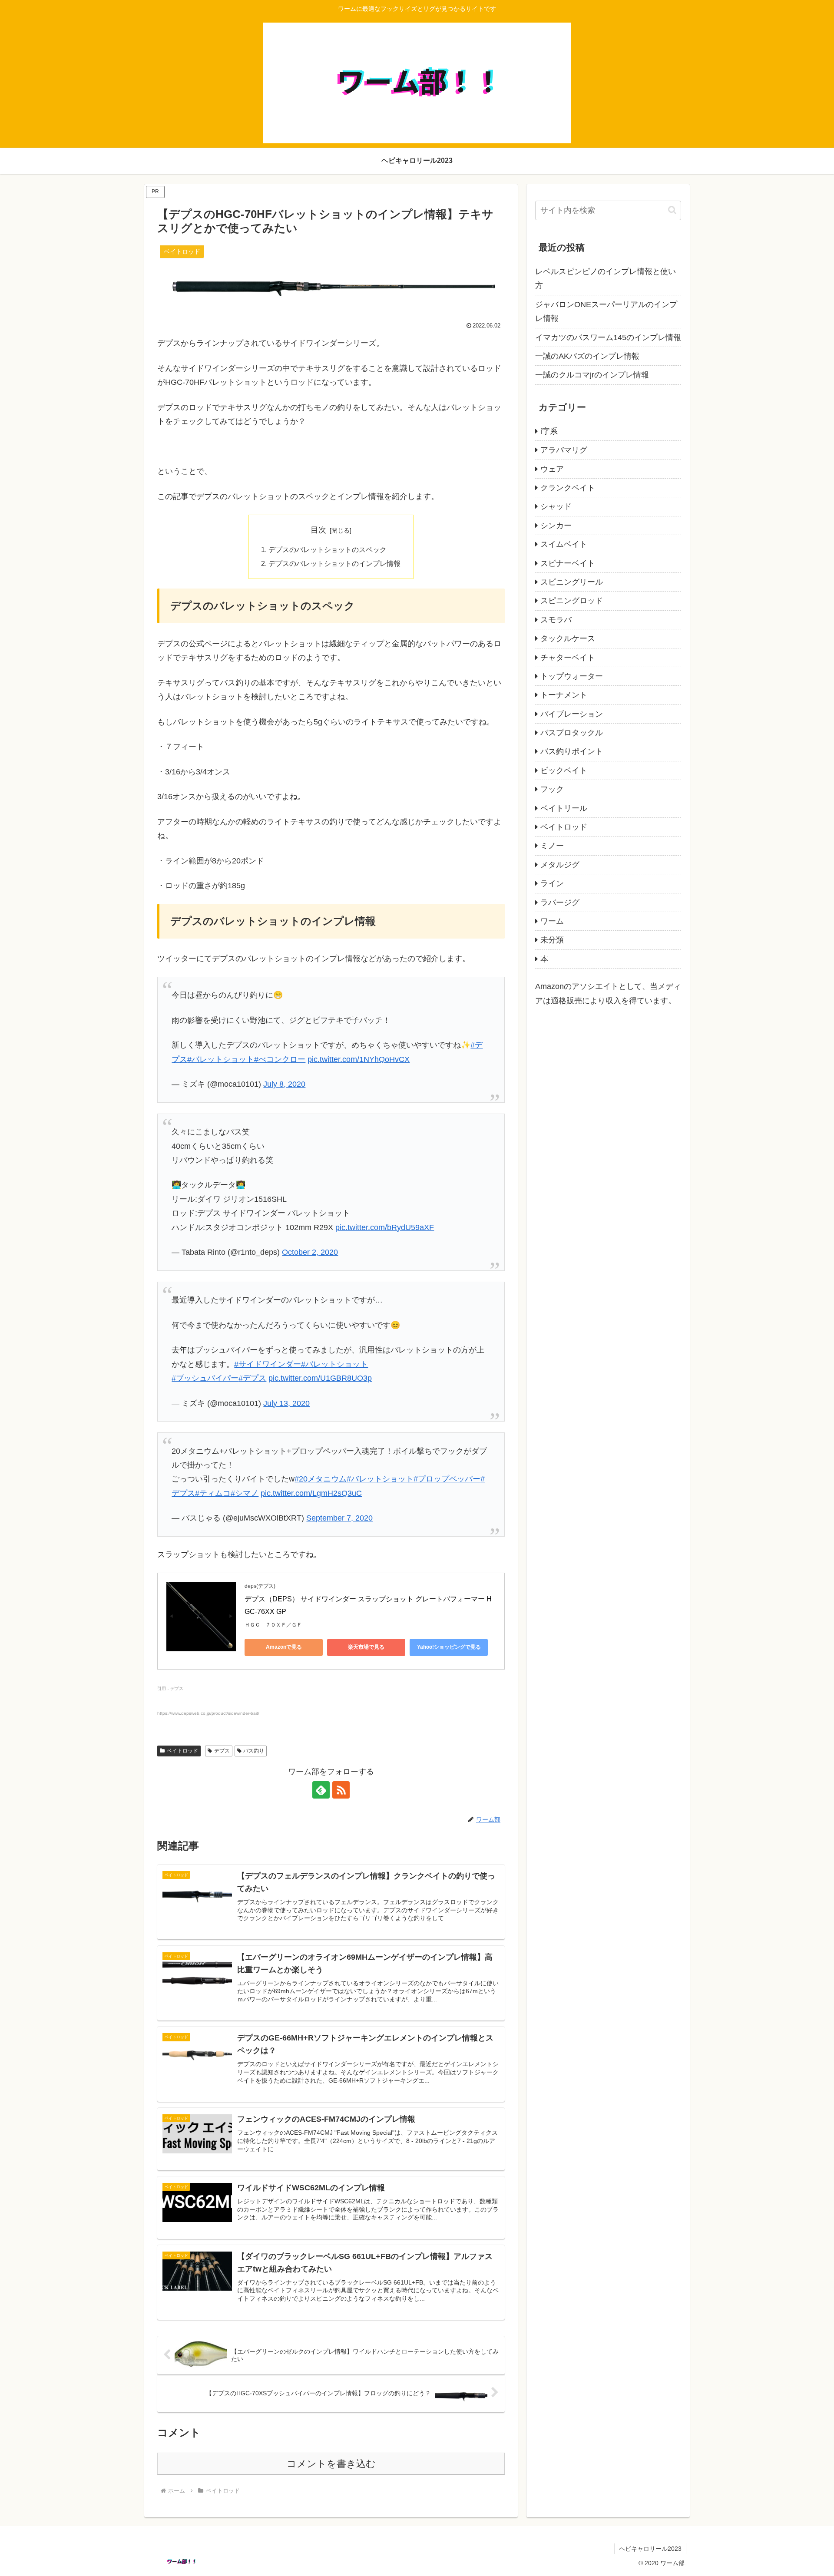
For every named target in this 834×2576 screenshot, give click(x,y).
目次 (318, 530)
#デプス (252, 1378)
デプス (222, 1751)
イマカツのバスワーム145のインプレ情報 (608, 337)
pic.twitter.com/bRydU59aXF (385, 1227)
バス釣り (254, 1751)
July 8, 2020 (284, 1084)
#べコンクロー (280, 1059)
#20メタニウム (321, 1479)
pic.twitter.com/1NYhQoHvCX (359, 1059)
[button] (672, 210)
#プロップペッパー (447, 1479)
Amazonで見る (284, 1647)
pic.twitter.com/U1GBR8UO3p (320, 1378)
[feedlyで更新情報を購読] (321, 1790)
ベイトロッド (182, 1751)
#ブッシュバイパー (205, 1378)
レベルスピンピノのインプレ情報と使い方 (606, 278)
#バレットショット (221, 1059)
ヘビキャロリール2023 (650, 2549)
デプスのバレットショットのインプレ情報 (334, 563)
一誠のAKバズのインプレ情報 (587, 356)
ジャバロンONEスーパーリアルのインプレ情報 (606, 311)
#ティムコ (213, 1493)
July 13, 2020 (286, 1403)
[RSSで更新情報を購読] (341, 1790)
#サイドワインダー (268, 1364)
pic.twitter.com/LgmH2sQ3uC (311, 1493)
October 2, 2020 (310, 1252)
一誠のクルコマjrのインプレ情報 (592, 375)
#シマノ (245, 1493)
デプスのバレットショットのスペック (328, 549)
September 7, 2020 (339, 1518)
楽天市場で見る (366, 1647)
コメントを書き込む (331, 2464)
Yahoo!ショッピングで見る (449, 1647)
